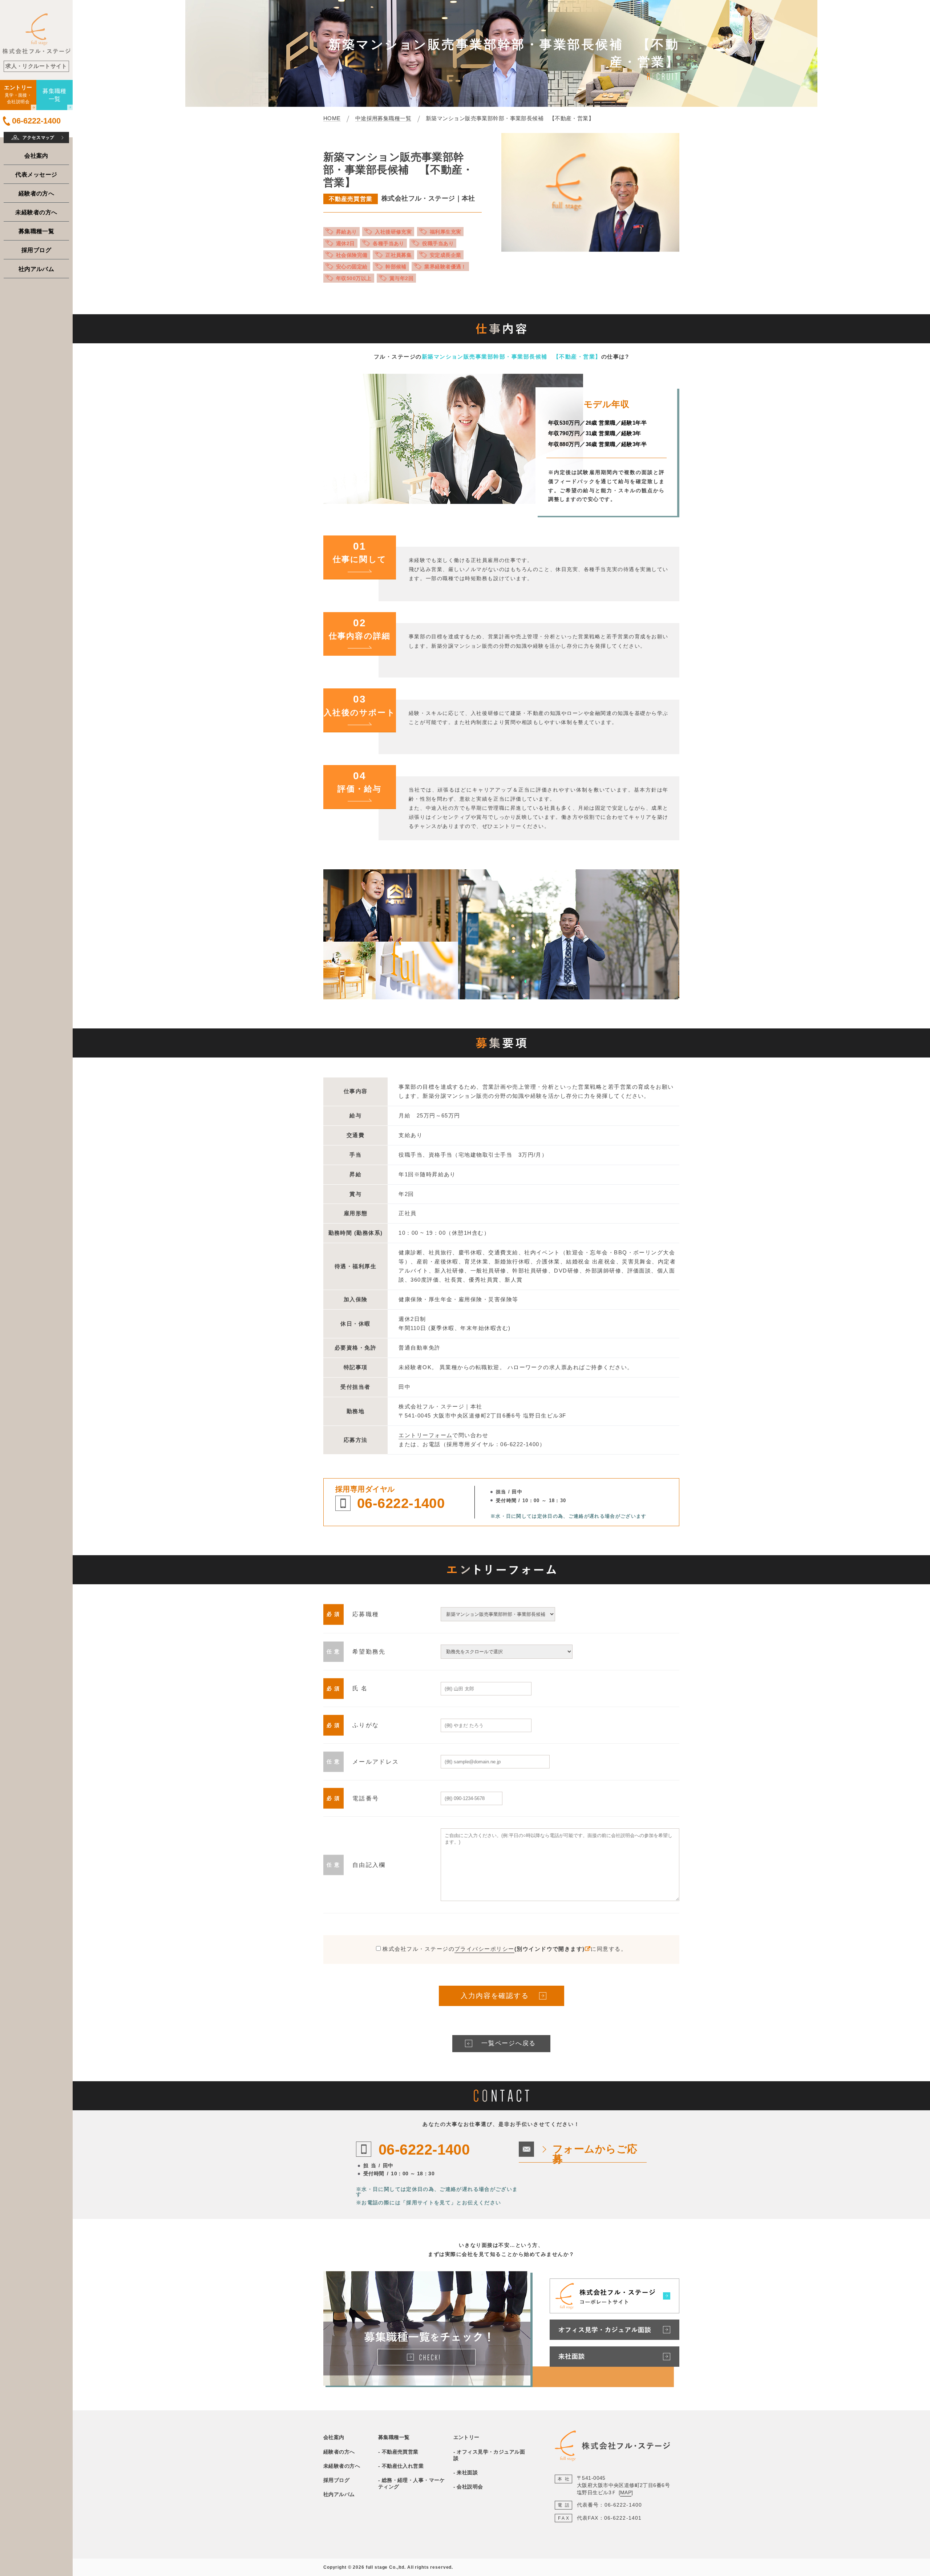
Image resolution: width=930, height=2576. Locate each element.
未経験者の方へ (36, 212)
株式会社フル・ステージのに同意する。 (505, 1949)
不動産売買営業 (400, 2452)
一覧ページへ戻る (508, 2043)
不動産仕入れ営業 (403, 2466)
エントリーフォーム (425, 1435)
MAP (626, 2492)
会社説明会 (470, 2487)
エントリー (466, 2437)
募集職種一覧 (37, 231)
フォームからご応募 (595, 2154)
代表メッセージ (36, 174)
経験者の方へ (37, 193)
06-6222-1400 (401, 1503)
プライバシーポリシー (484, 1949)
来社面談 (467, 2472)
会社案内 (36, 155)
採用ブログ (36, 250)
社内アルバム (37, 269)
